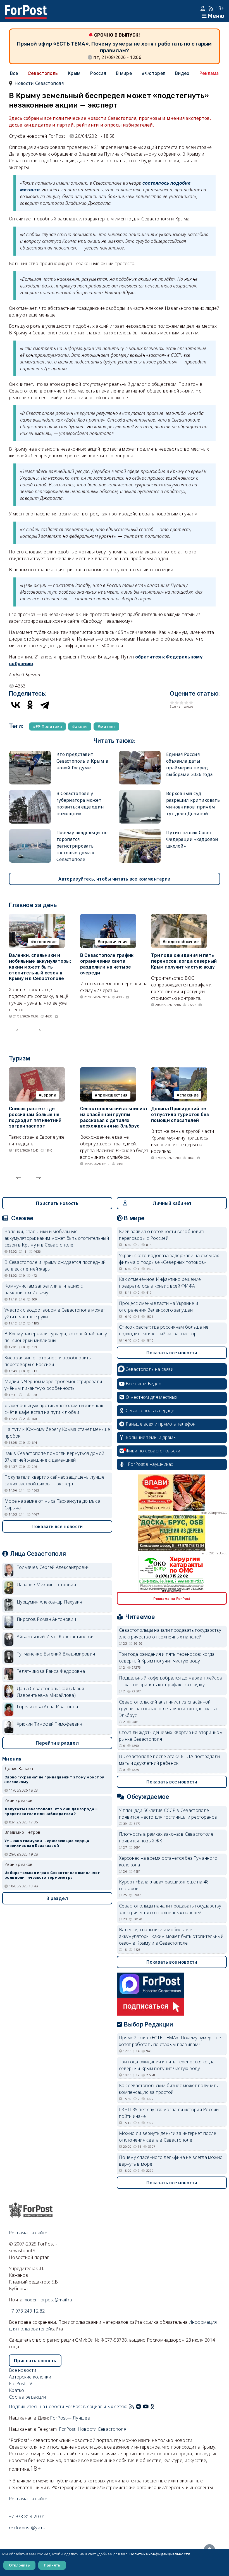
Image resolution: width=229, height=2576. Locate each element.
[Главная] (26, 8)
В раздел (57, 1898)
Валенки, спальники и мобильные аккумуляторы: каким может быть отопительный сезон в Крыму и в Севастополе (40, 967)
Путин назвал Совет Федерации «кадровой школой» (192, 839)
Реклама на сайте (28, 2233)
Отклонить (19, 2565)
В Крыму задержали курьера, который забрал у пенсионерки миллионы (56, 1337)
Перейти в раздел (57, 1743)
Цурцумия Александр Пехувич (50, 1602)
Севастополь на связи (149, 1369)
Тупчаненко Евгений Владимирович (56, 1654)
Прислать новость (57, 1203)
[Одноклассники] (30, 705)
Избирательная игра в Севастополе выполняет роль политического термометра (52, 1875)
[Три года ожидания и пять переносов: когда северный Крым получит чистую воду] (179, 917)
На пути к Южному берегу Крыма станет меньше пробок (57, 1433)
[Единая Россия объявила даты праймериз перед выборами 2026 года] (140, 754)
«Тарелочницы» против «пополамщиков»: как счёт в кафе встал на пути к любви (54, 1409)
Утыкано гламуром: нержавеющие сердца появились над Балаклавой (47, 1843)
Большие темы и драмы (151, 1437)
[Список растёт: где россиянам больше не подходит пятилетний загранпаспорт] (37, 1071)
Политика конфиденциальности (160, 2554)
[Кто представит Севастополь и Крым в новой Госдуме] (30, 754)
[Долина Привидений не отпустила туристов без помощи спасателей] (179, 1071)
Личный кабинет (172, 1203)
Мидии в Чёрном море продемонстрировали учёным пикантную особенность (53, 1385)
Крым (74, 73)
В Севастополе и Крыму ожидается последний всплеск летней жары (55, 1266)
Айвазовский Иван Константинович (56, 1637)
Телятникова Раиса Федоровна (51, 1671)
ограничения (114, 942)
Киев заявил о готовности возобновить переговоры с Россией (48, 1361)
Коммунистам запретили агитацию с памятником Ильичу (44, 1289)
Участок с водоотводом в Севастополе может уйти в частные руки (55, 1313)
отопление (45, 942)
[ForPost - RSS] (132, 2406)
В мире (124, 73)
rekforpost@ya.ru (27, 2528)
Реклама (209, 73)
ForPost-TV (21, 2384)
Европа (49, 1095)
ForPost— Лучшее (70, 2418)
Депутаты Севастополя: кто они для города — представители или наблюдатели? (51, 1811)
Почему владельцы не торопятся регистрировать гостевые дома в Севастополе (82, 846)
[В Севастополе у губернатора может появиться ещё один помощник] (30, 793)
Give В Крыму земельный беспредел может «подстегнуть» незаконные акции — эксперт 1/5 (172, 702)
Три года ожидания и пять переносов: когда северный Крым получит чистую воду (184, 961)
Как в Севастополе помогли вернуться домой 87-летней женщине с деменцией (54, 1457)
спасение (189, 1095)
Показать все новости (57, 1526)
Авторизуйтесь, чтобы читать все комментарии (114, 879)
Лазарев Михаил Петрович (46, 1585)
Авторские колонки (30, 2377)
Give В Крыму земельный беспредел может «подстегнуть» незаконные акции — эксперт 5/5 (191, 702)
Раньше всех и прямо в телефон (161, 1424)
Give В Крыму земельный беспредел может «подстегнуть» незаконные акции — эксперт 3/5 (182, 702)
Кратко (17, 2390)
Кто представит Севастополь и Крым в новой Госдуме (82, 761)
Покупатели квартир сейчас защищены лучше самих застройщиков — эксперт (54, 1480)
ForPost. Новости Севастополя (93, 2429)
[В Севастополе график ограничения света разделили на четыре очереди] (108, 917)
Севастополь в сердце (150, 1411)
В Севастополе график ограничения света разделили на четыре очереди (107, 964)
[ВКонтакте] (16, 705)
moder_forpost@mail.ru (48, 2300)
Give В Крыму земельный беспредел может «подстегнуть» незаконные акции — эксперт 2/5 (177, 702)
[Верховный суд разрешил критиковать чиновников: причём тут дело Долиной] (140, 793)
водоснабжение (182, 942)
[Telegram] (45, 705)
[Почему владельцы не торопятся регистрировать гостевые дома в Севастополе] (30, 832)
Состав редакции (28, 2397)
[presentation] (19, 1029)
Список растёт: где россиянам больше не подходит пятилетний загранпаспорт (35, 1117)
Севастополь (43, 73)
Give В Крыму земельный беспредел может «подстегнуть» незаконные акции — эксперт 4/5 (186, 702)
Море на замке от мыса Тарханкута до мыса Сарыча (52, 1504)
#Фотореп (153, 73)
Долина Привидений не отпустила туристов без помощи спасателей (180, 1115)
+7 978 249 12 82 (27, 2311)
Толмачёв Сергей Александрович (53, 1567)
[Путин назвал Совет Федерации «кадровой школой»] (140, 832)
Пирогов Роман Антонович (46, 1619)
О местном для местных (152, 1397)
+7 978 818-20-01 (27, 2516)
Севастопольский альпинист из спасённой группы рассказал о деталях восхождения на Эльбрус (114, 1117)
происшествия (113, 1095)
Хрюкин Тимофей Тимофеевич (50, 1724)
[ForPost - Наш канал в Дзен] (156, 2406)
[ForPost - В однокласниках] (152, 2406)
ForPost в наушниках (151, 1464)
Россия (98, 73)
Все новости (22, 2370)
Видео (182, 73)
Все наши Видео (144, 1384)
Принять (52, 2565)
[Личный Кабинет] (203, 8)
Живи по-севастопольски (153, 1451)
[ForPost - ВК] (139, 2406)
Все (14, 73)
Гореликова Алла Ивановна (47, 1707)
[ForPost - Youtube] (146, 2406)
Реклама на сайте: (29, 2499)
